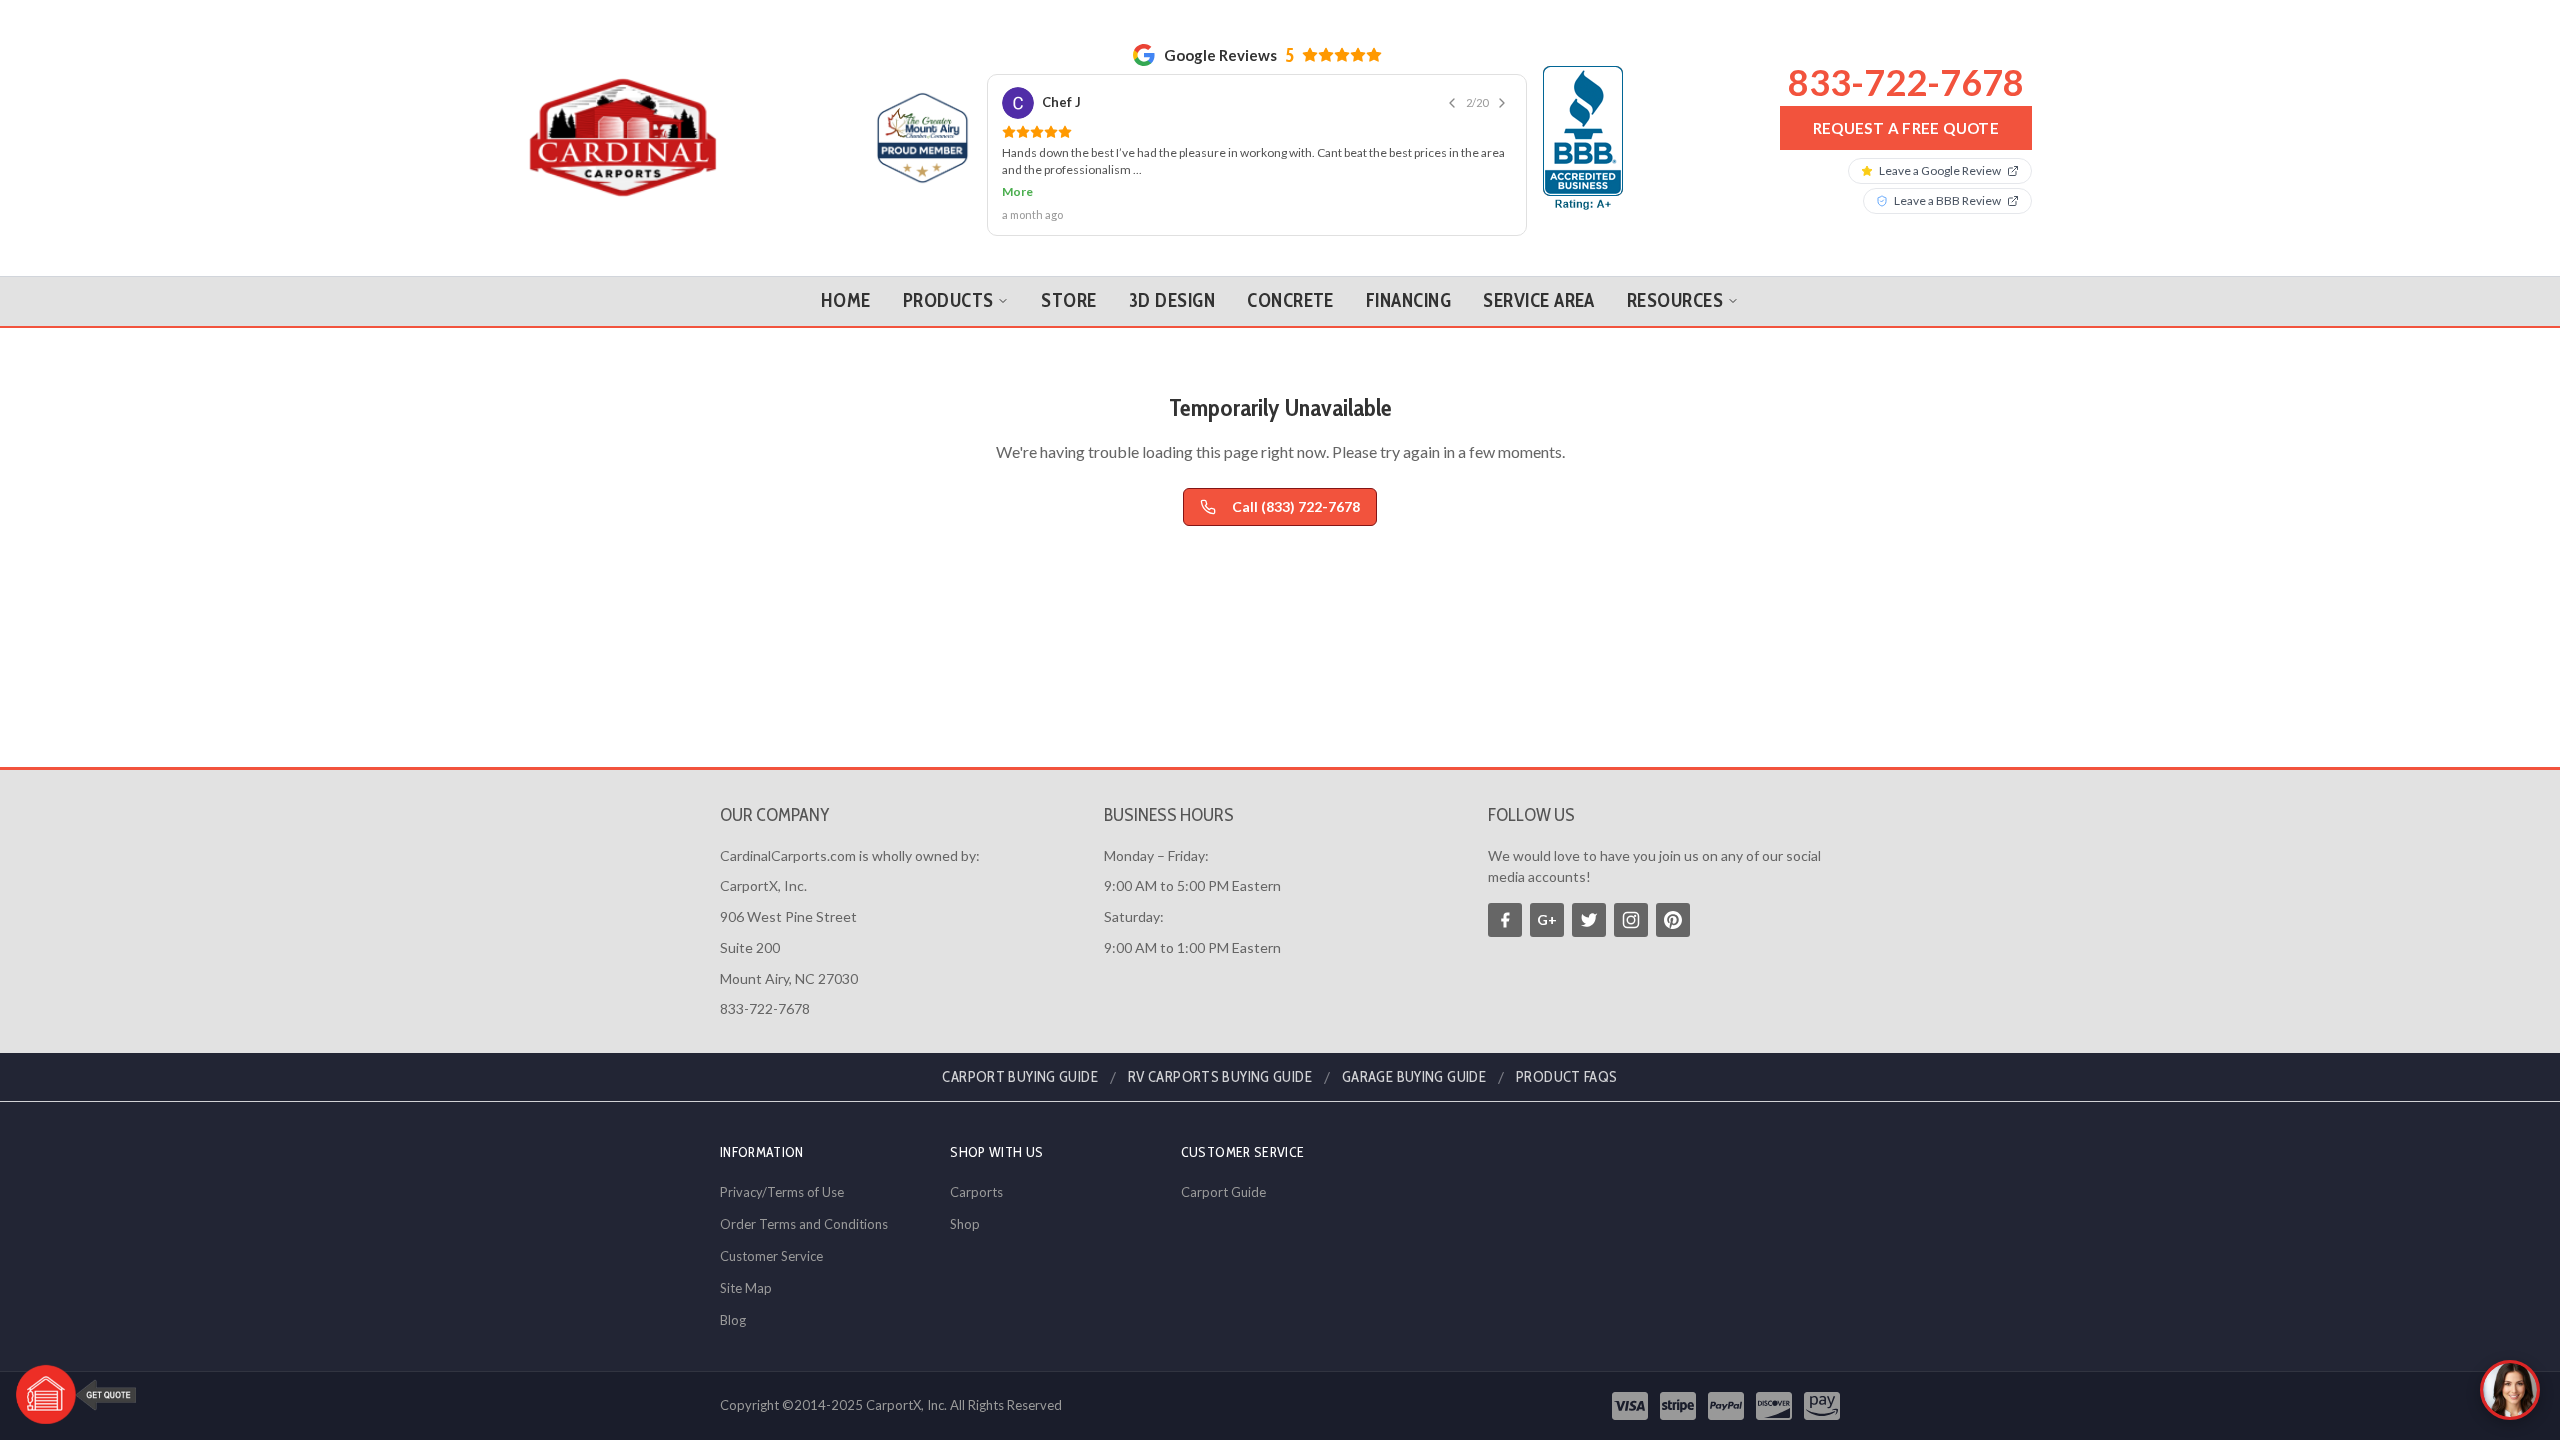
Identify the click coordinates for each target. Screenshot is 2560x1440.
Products (948, 300)
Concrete (1290, 300)
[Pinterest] (1673, 920)
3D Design (1172, 300)
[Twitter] (1589, 920)
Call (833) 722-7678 (1296, 506)
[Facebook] (1505, 920)
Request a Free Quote (1906, 128)
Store (1068, 300)
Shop (965, 1224)
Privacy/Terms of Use (782, 1192)
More (1017, 191)
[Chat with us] (2510, 1390)
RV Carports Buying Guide (1220, 1077)
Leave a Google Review (1940, 170)
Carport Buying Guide (1020, 1077)
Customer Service (771, 1256)
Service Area (1539, 300)
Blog (733, 1320)
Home (846, 300)
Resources (1675, 300)
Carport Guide (1223, 1192)
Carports (976, 1192)
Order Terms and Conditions (804, 1224)
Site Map (746, 1288)
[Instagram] (1631, 920)
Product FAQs (1567, 1077)
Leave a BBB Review (1947, 200)
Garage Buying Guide (1414, 1077)
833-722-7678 (1906, 82)
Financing (1408, 300)
